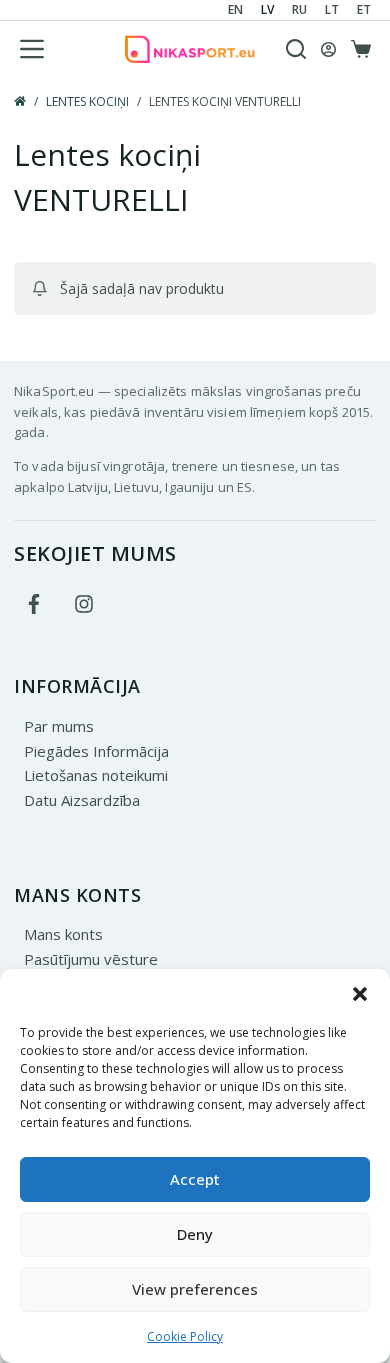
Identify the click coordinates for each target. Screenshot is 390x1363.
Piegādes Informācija (96, 751)
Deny (195, 1234)
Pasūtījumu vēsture (91, 959)
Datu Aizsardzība (82, 800)
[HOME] (20, 102)
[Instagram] (84, 604)
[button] (360, 994)
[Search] (296, 49)
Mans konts (63, 934)
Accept (195, 1179)
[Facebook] (34, 604)
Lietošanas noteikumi (96, 775)
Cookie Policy (185, 1336)
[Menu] (32, 49)
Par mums (59, 726)
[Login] (328, 49)
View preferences (195, 1289)
